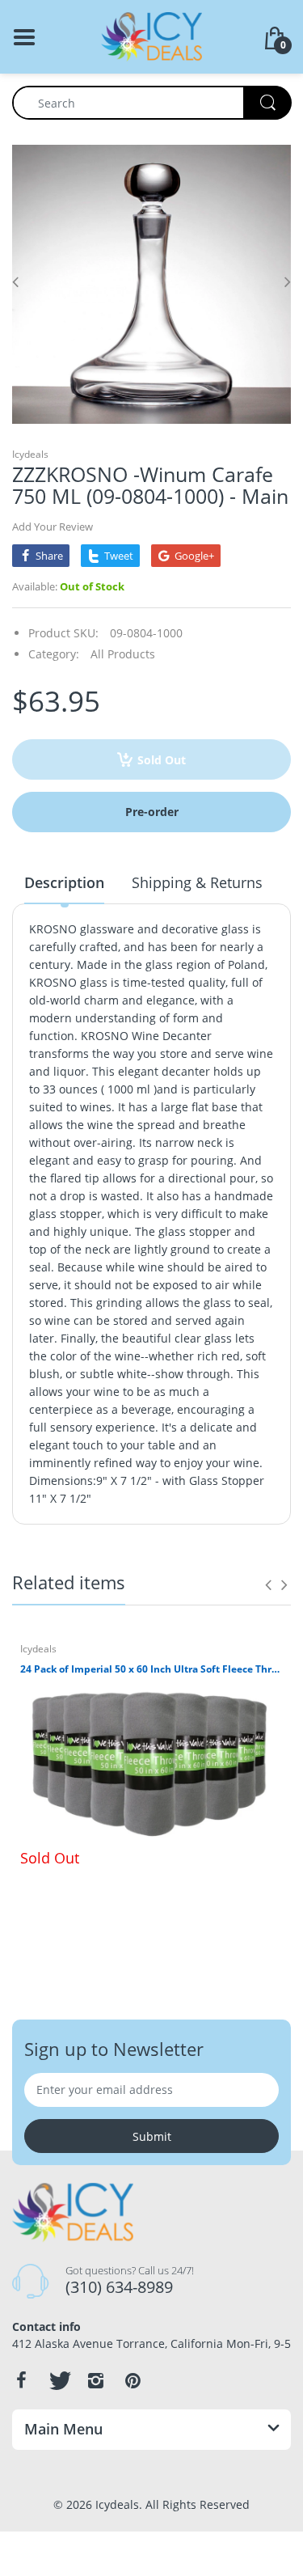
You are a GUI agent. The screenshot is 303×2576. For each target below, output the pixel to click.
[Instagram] (95, 2380)
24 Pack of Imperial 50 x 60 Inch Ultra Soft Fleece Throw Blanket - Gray (151, 1669)
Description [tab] (64, 882)
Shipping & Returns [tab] (197, 882)
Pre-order (152, 812)
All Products (123, 654)
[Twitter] (58, 2380)
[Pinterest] (133, 2380)
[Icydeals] (151, 35)
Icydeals (30, 454)
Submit (152, 2136)
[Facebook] (21, 2380)
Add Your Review (53, 527)
